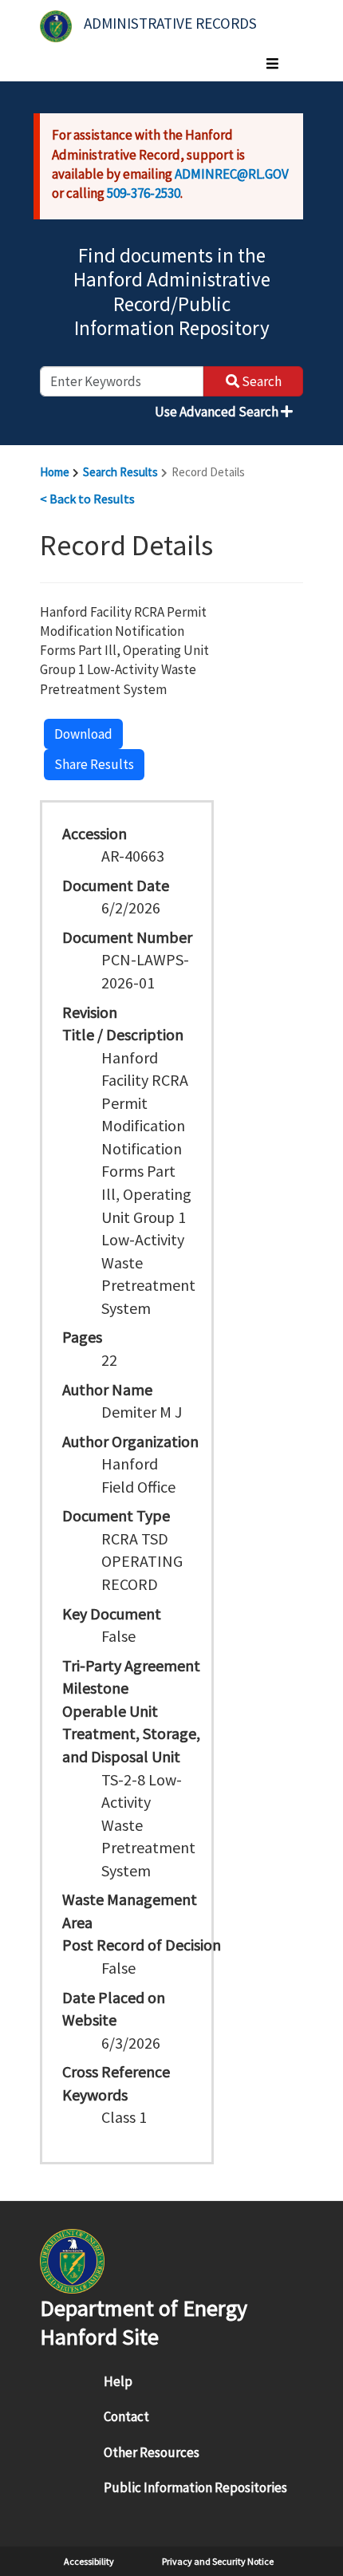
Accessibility (89, 2561)
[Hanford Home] (72, 2260)
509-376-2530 (144, 193)
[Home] (56, 26)
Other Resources (152, 2452)
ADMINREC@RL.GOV (232, 174)
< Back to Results (87, 499)
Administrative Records (170, 23)
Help (118, 2381)
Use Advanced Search (218, 412)
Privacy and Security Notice (218, 2561)
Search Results (120, 472)
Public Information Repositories (195, 2487)
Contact (126, 2416)
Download (83, 734)
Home (55, 472)
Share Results (94, 764)
